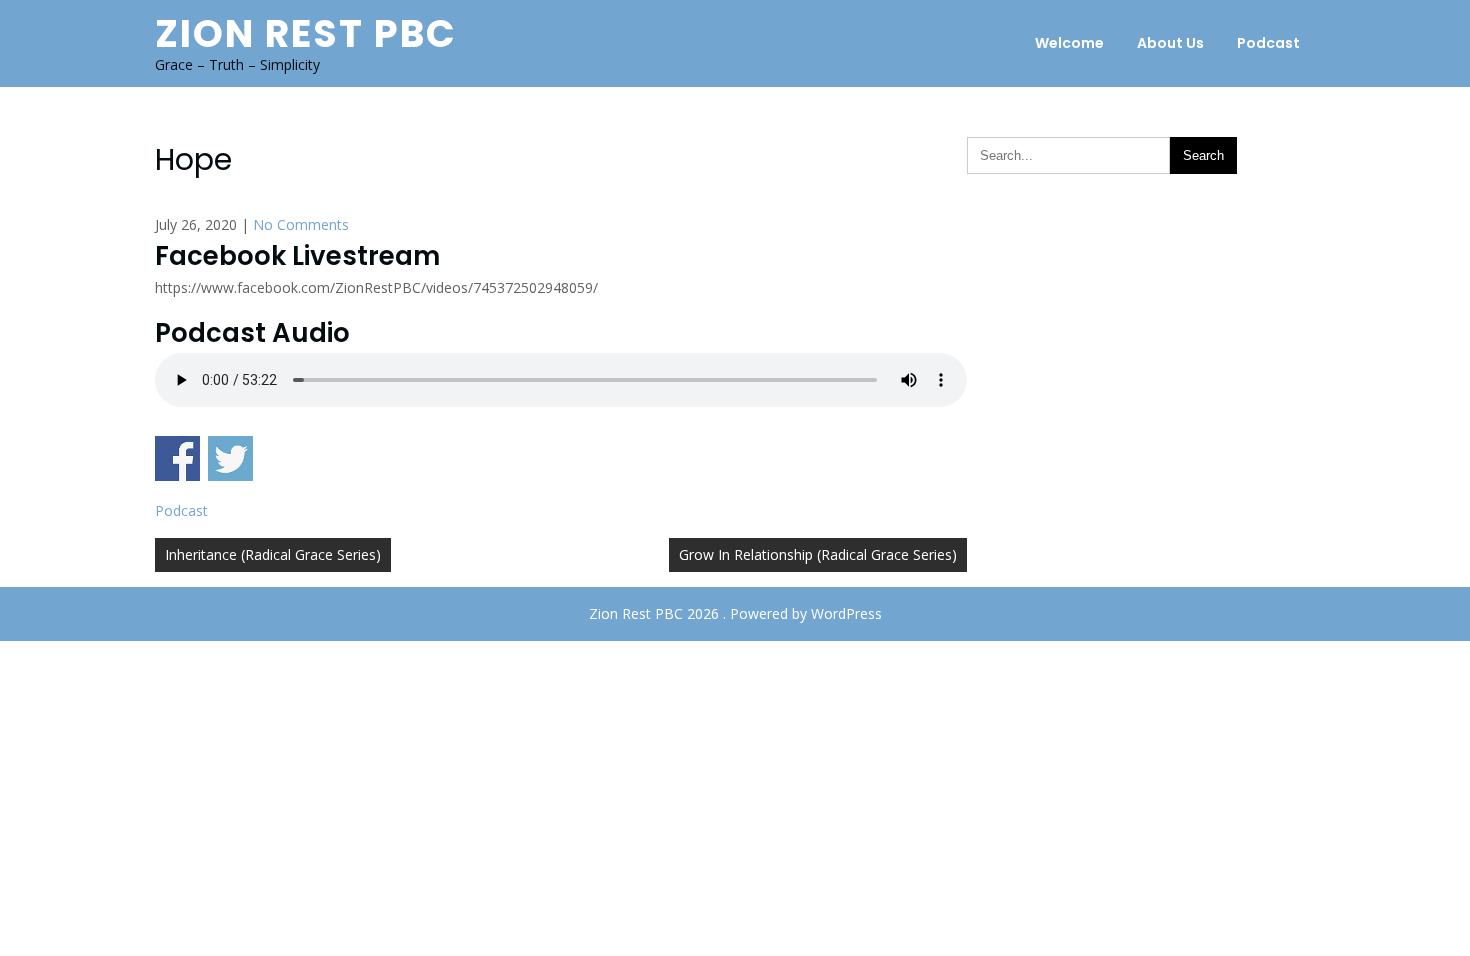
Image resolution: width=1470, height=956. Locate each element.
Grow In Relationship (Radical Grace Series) (818, 554)
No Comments (301, 224)
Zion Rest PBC (306, 33)
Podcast (1268, 43)
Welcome (1069, 43)
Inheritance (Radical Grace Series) (273, 554)
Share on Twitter (230, 458)
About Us (1170, 43)
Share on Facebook (177, 458)
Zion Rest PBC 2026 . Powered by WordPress (735, 613)
